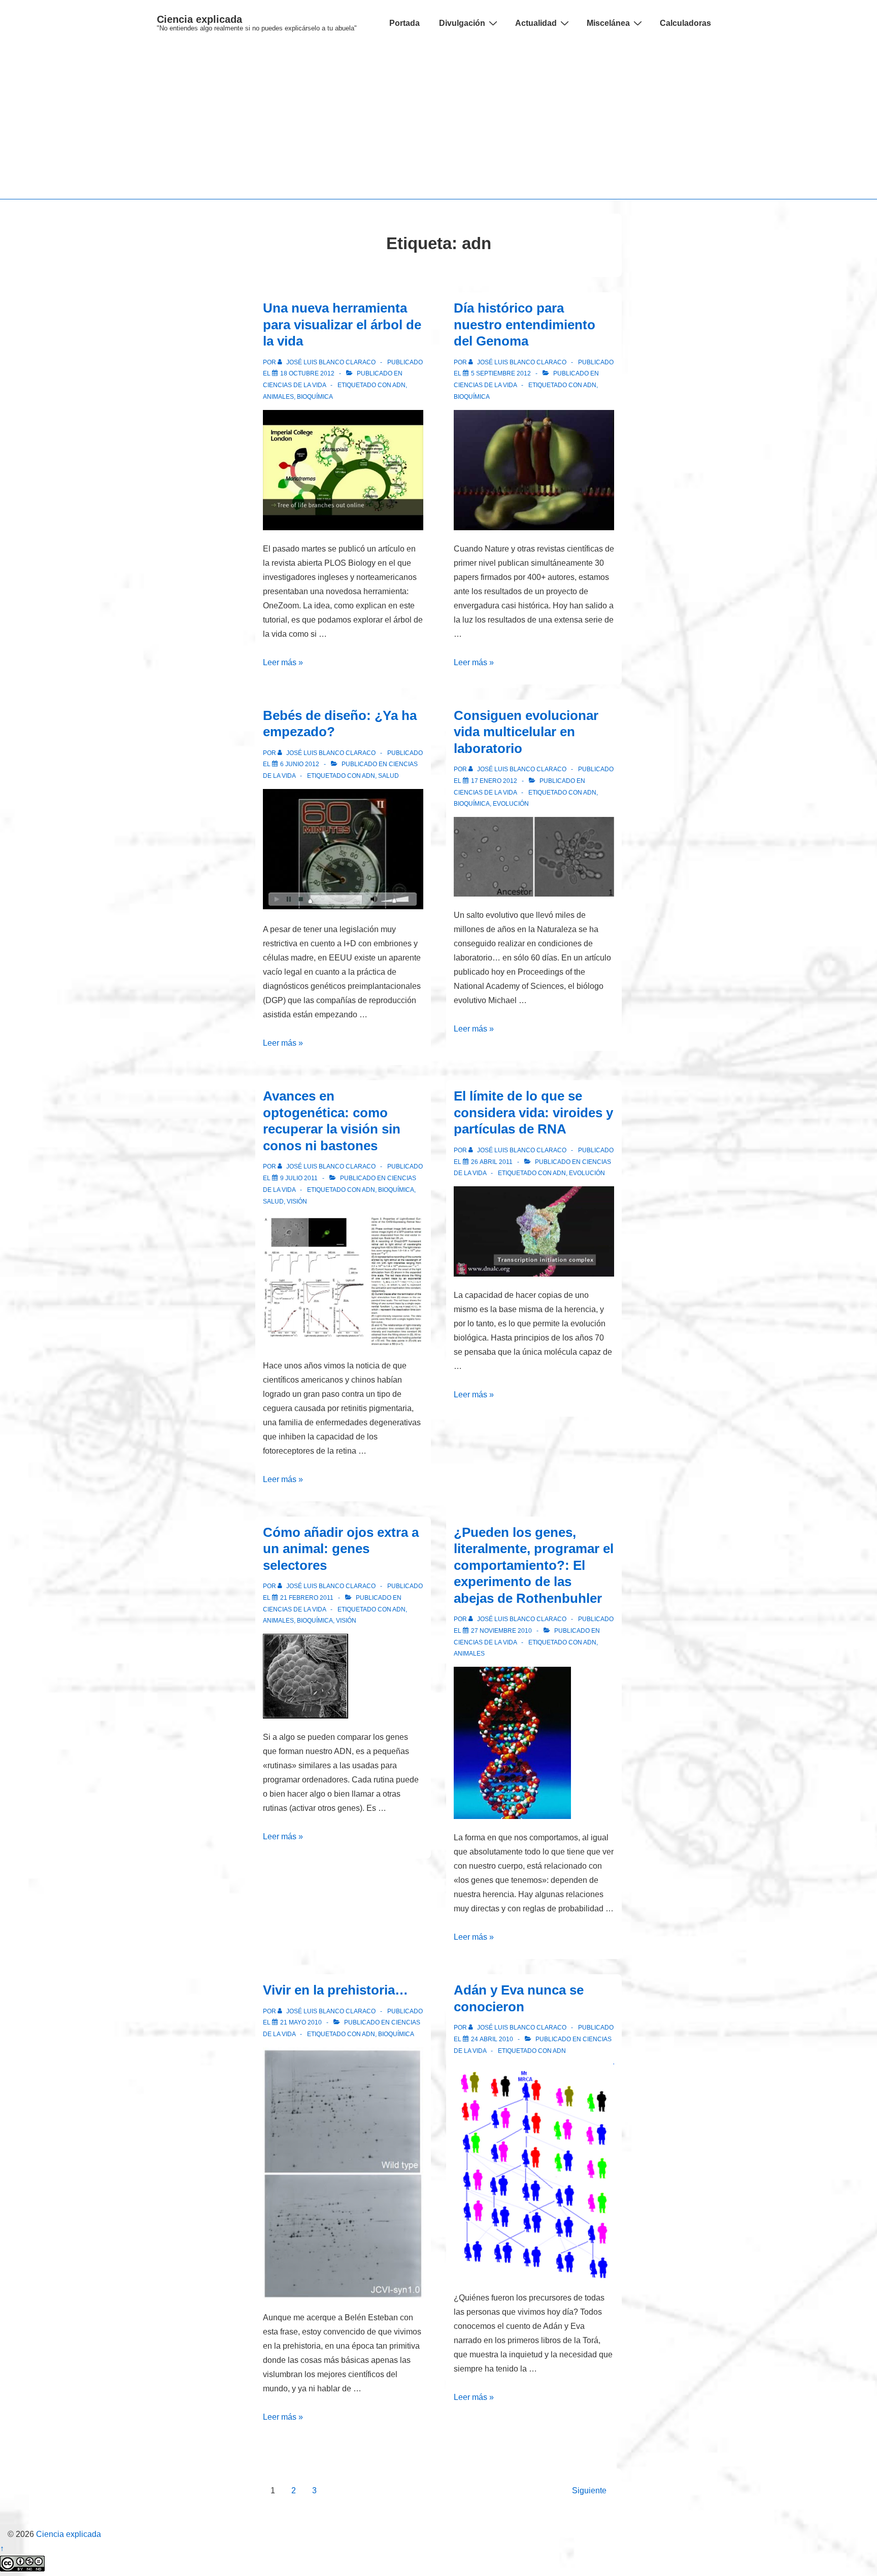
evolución (511, 804)
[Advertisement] (438, 123)
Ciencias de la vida (294, 385)
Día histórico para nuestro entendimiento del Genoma (525, 324)
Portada (404, 23)
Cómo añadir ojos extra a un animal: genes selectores (341, 1549)
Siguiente (589, 2491)
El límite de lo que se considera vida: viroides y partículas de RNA (533, 1112)
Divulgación (462, 23)
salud (389, 776)
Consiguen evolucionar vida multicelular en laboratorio (526, 732)
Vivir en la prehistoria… (335, 1990)
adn (399, 385)
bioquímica (315, 397)
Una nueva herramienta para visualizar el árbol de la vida (342, 324)
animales (278, 397)
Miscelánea (608, 23)
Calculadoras (685, 23)
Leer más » (283, 662)
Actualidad (536, 23)
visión (297, 1201)
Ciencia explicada (199, 19)
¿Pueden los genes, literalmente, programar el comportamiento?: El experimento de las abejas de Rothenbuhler (534, 1565)
